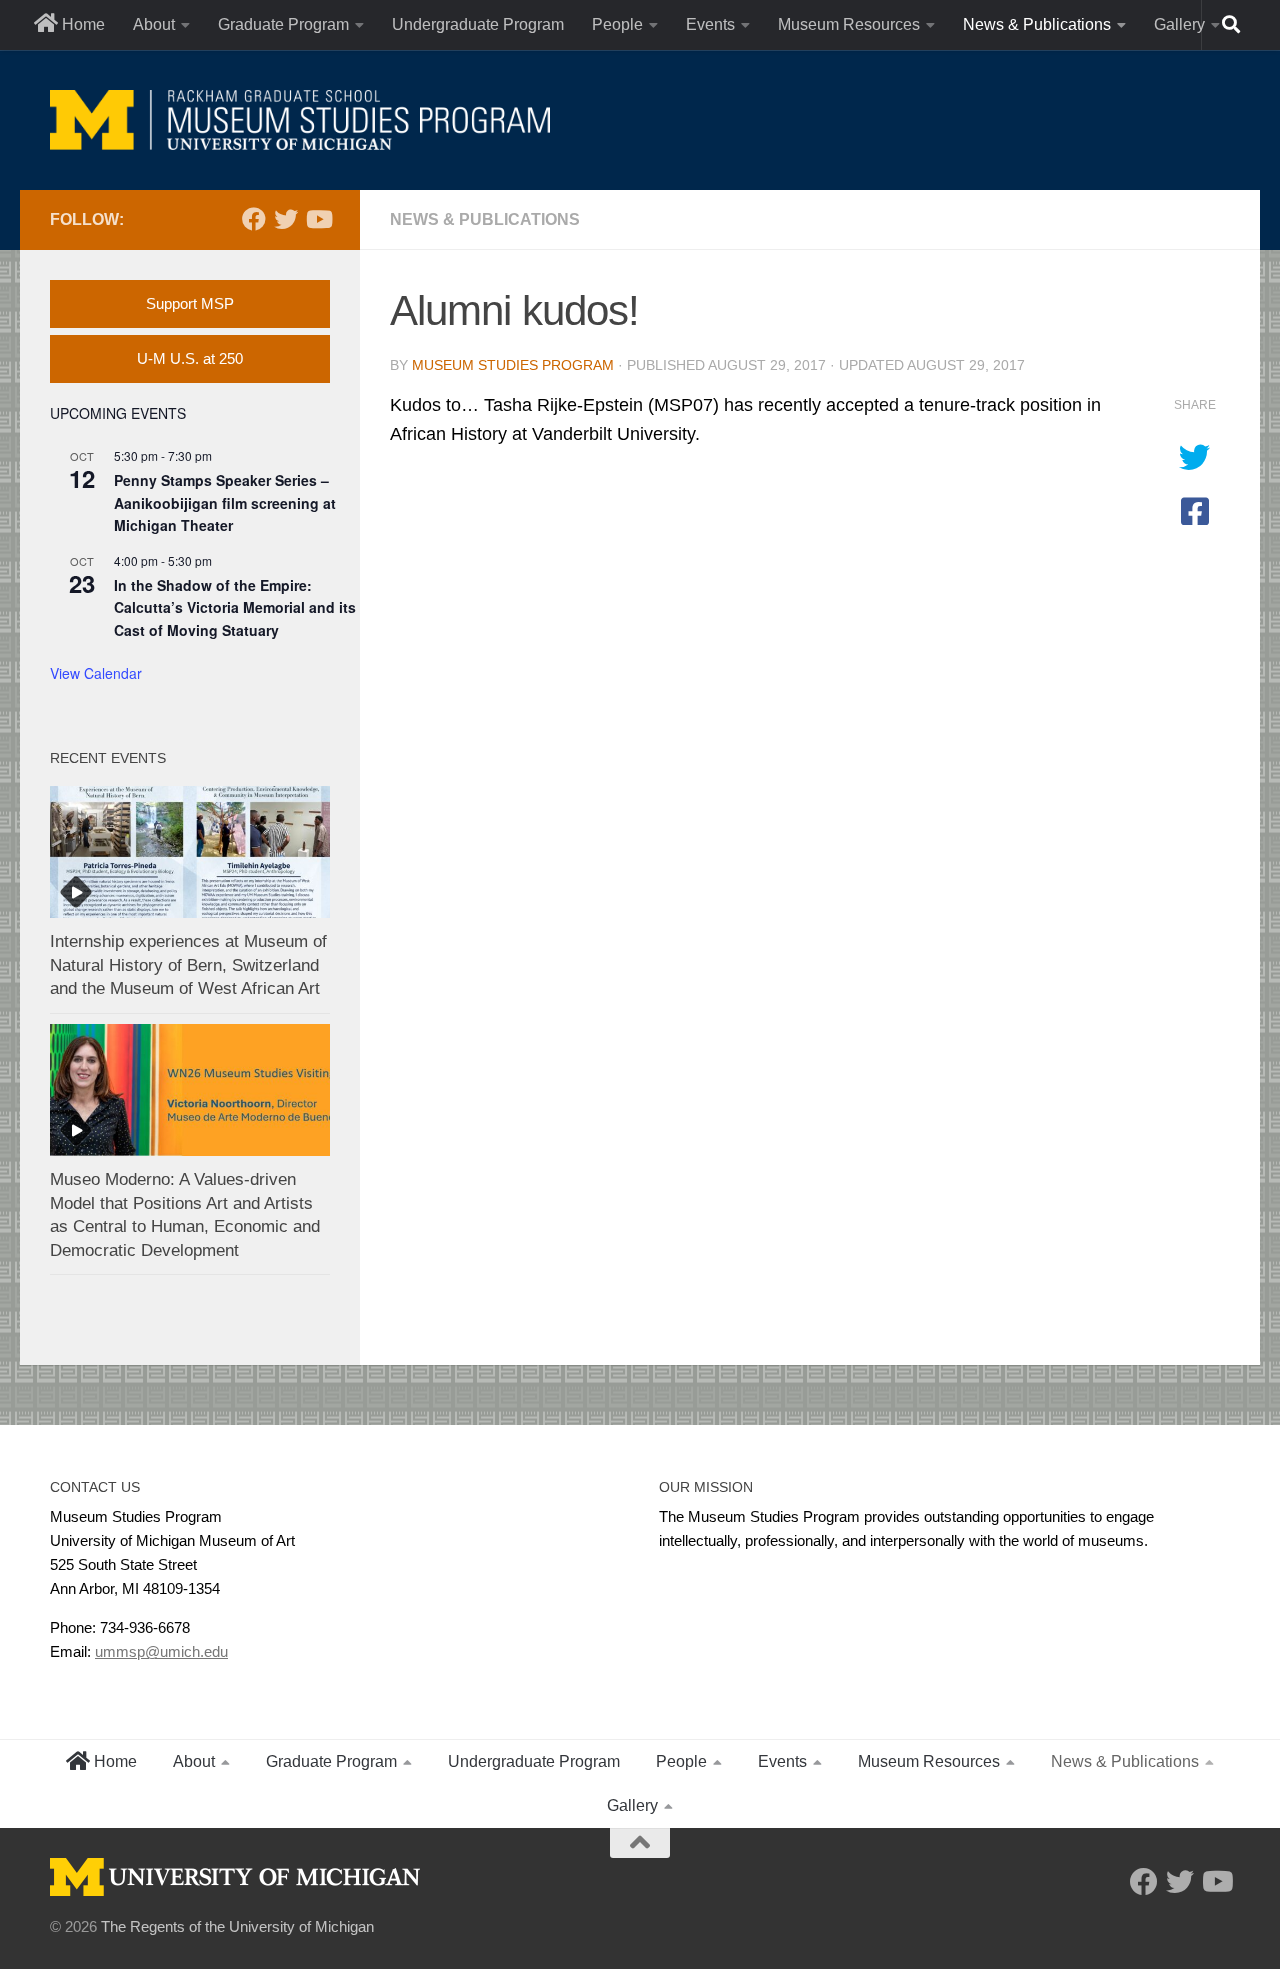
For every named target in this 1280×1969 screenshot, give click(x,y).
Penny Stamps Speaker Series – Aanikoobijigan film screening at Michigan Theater (225, 502)
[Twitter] (286, 219)
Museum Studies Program (513, 365)
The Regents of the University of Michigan (237, 1926)
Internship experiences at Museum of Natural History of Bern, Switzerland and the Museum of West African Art (188, 965)
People (617, 24)
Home (81, 24)
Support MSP (190, 303)
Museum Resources (849, 24)
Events (710, 24)
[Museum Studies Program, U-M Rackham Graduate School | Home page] (300, 120)
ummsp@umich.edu (161, 1651)
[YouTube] (318, 219)
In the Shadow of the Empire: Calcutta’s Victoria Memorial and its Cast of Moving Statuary (235, 607)
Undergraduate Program (478, 24)
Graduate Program (283, 24)
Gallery (1179, 24)
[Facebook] (254, 219)
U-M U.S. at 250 (190, 358)
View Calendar (96, 673)
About (154, 24)
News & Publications (1037, 24)
